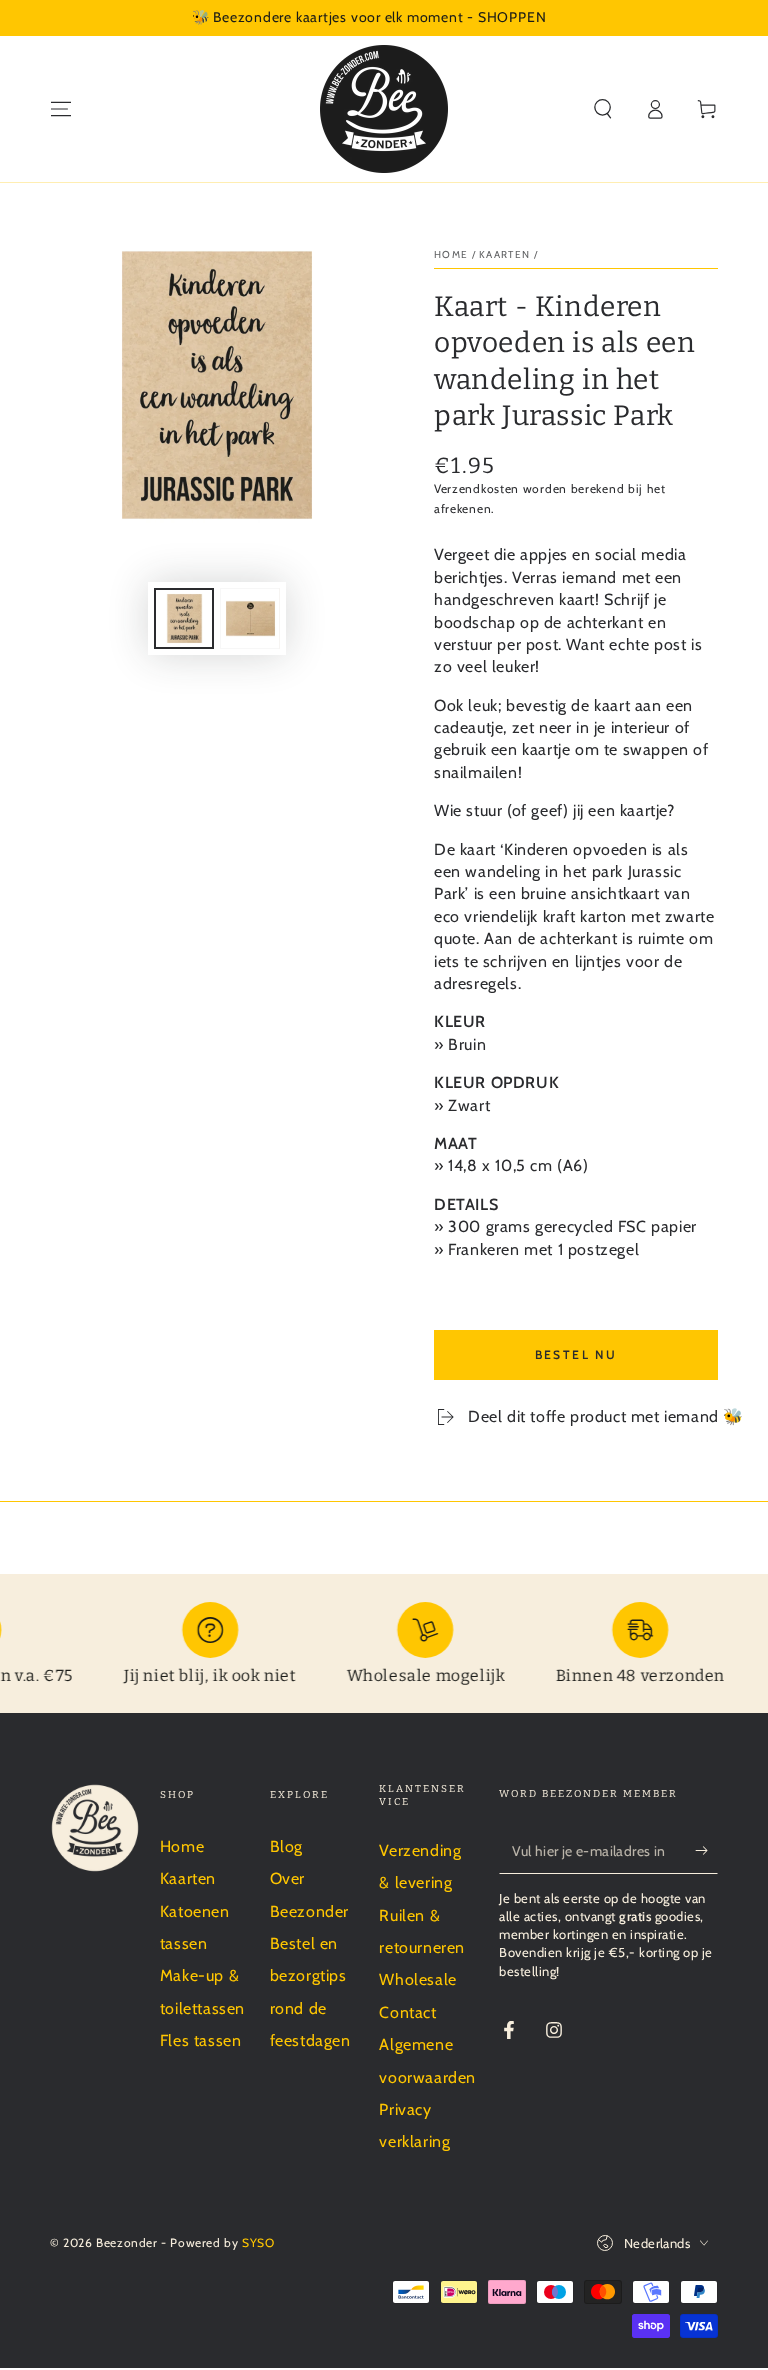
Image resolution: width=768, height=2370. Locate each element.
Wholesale (417, 1979)
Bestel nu (576, 1354)
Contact (407, 2012)
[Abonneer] (706, 1851)
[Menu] (61, 109)
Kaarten (504, 254)
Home (451, 254)
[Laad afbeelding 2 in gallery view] (250, 618)
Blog (286, 1846)
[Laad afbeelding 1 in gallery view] (184, 618)
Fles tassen (201, 2040)
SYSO (258, 2242)
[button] (603, 109)
